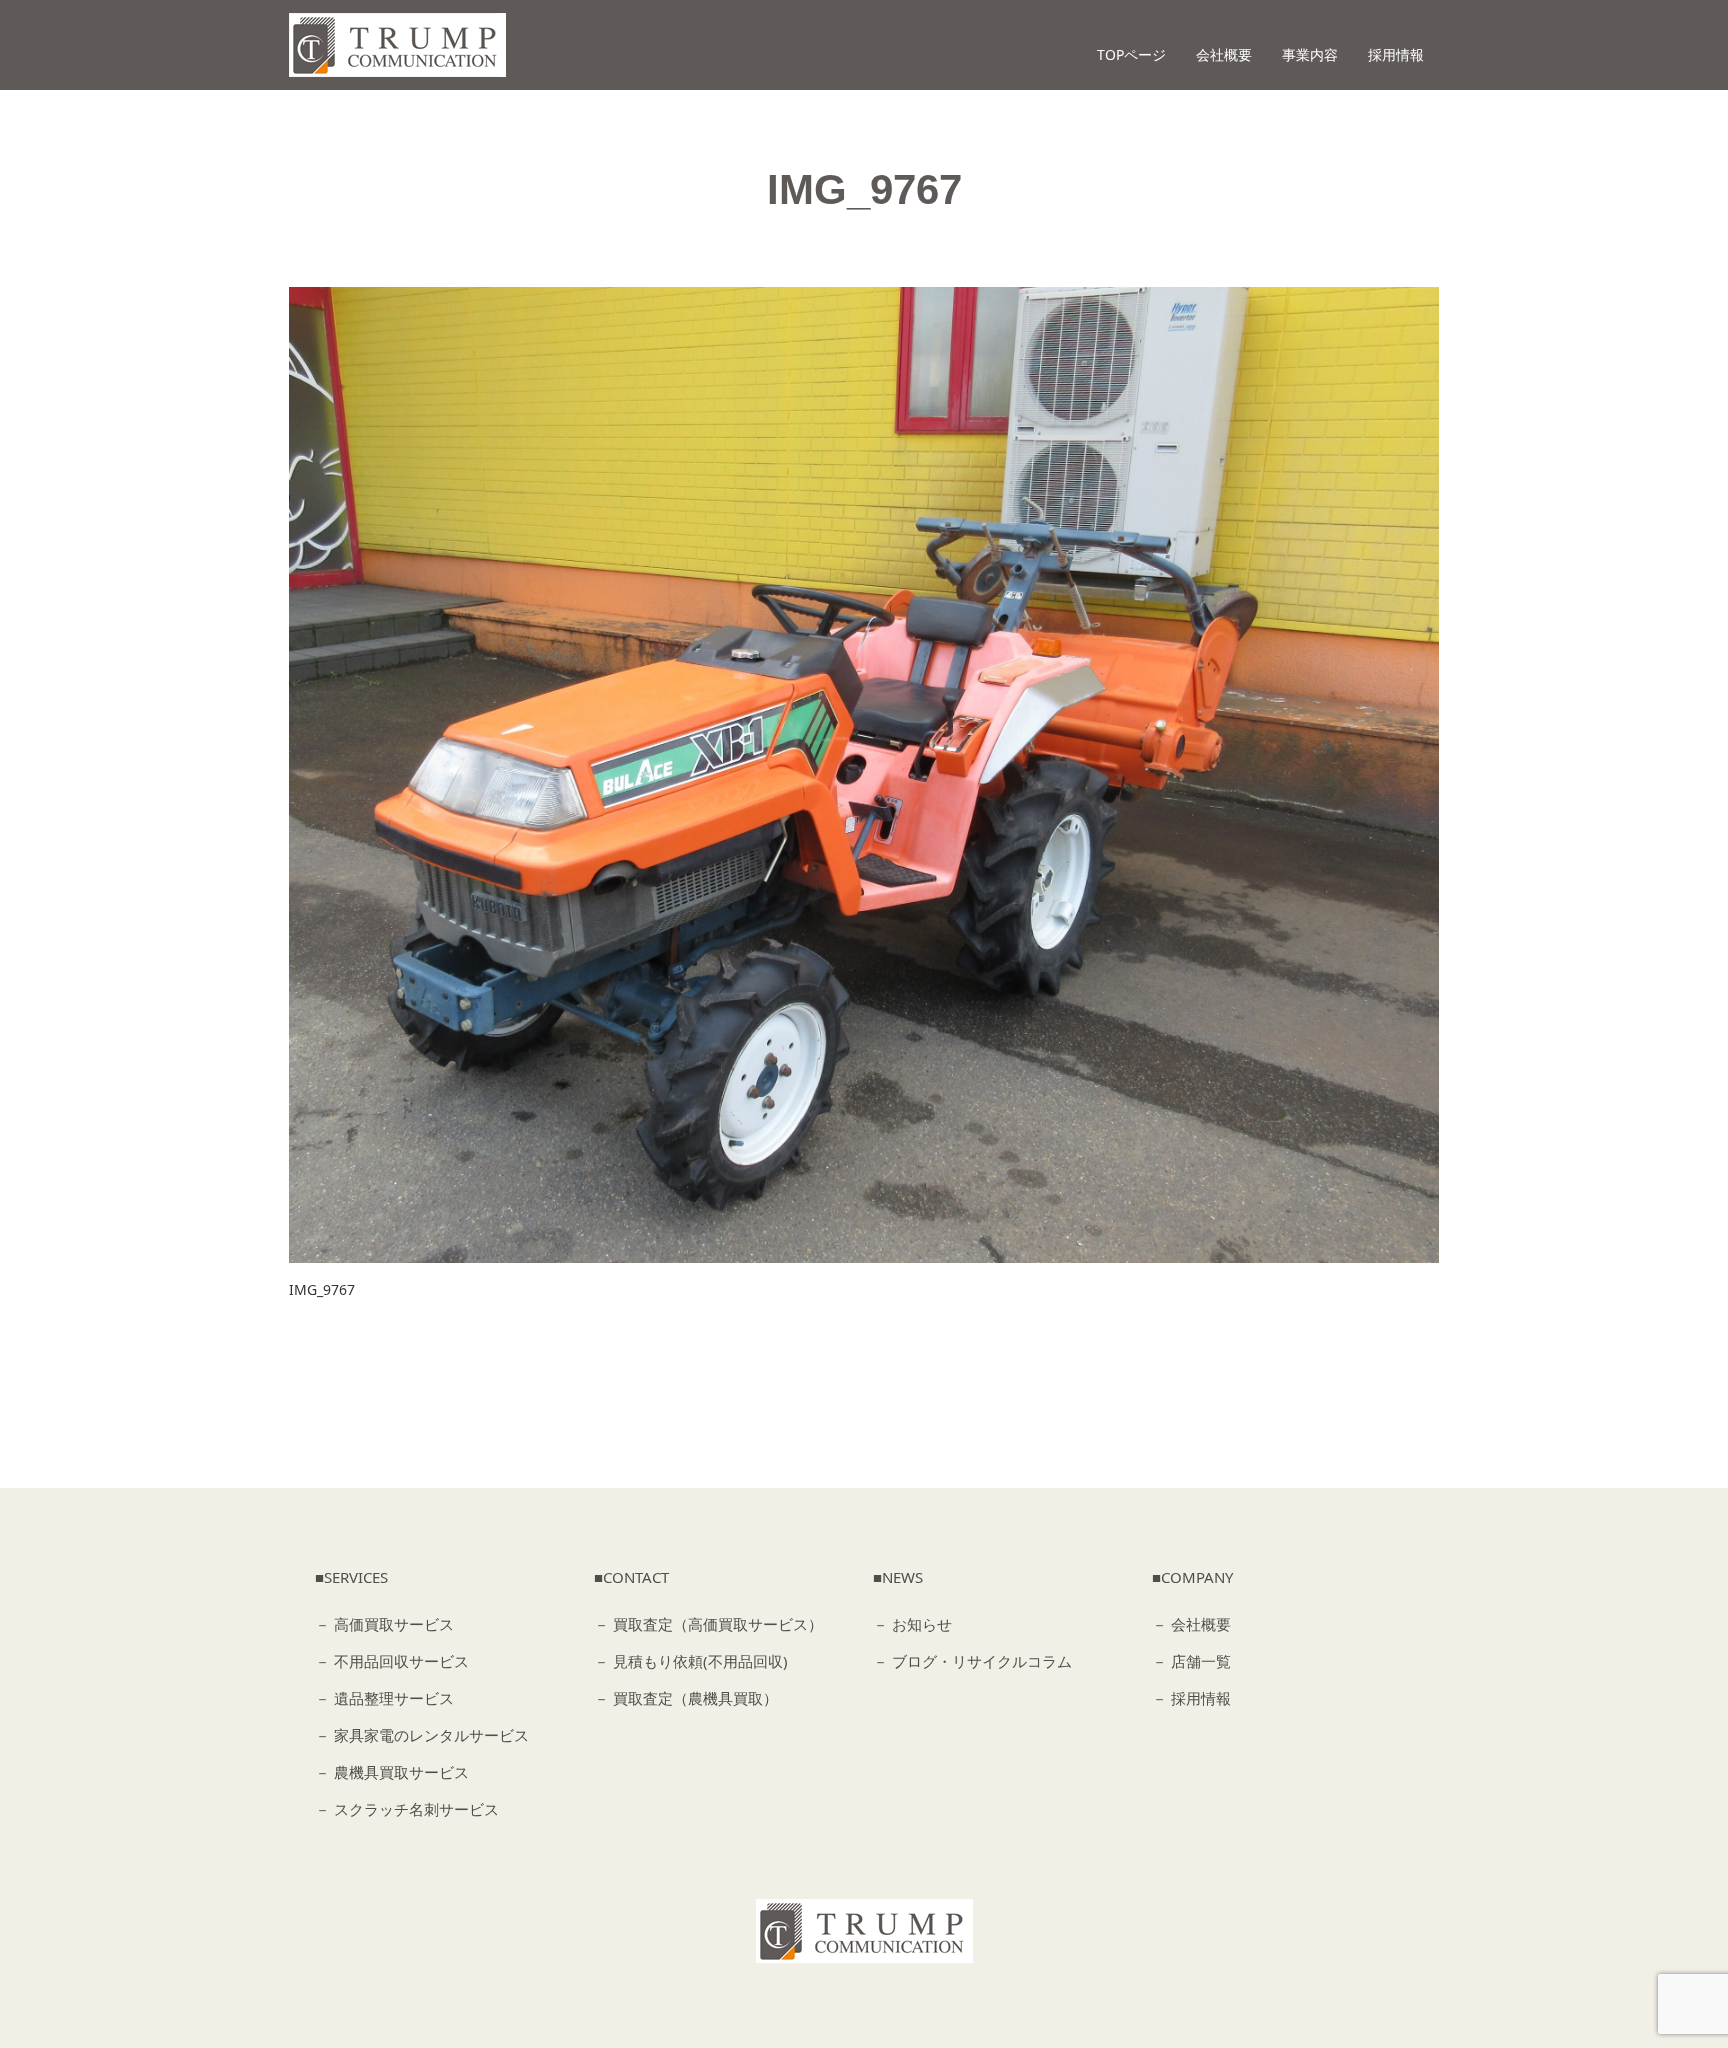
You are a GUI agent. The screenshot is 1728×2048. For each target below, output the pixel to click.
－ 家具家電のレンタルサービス (422, 1735)
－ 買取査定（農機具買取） (686, 1698)
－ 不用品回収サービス (392, 1661)
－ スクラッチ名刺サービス (407, 1809)
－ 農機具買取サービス (392, 1772)
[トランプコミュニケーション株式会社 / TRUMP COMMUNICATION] (864, 1931)
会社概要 (1224, 54)
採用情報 (1396, 54)
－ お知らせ (912, 1624)
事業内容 (1310, 54)
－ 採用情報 (1191, 1698)
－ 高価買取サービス (384, 1624)
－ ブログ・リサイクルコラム (972, 1661)
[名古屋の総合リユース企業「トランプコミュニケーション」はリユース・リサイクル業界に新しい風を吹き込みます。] (397, 45)
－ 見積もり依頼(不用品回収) (691, 1661)
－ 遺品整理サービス (384, 1698)
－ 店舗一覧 (1191, 1661)
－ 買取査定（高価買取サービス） (708, 1624)
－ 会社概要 (1191, 1624)
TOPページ (1131, 54)
